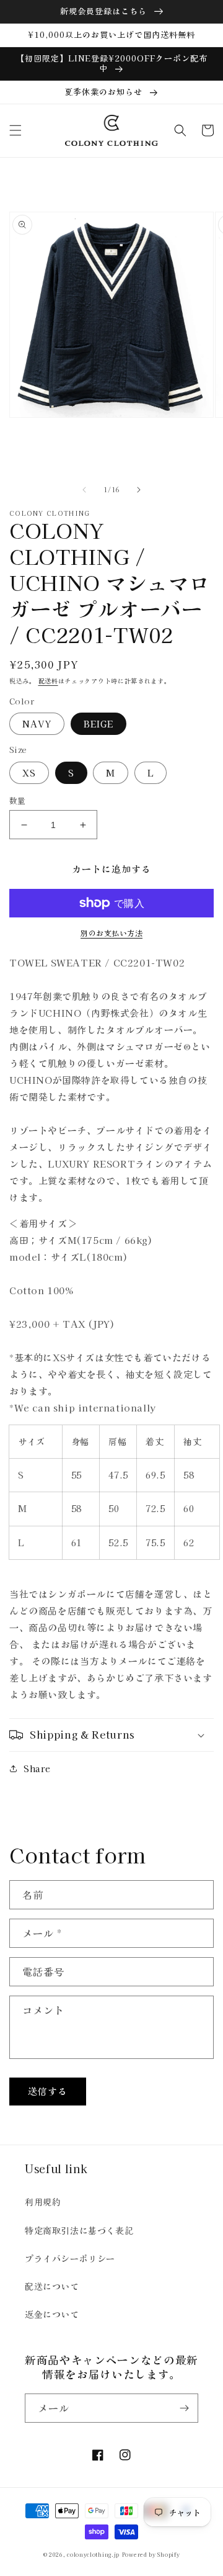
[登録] (184, 2408)
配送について (52, 2286)
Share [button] (37, 1768)
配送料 (48, 681)
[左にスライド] (84, 490)
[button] (15, 130)
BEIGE (98, 724)
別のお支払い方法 (111, 933)
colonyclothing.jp (93, 2554)
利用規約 (43, 2202)
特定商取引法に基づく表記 (79, 2230)
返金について (52, 2314)
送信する (48, 2091)
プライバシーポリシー (70, 2258)
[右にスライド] (139, 490)
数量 (18, 800)
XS (29, 773)
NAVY (37, 724)
